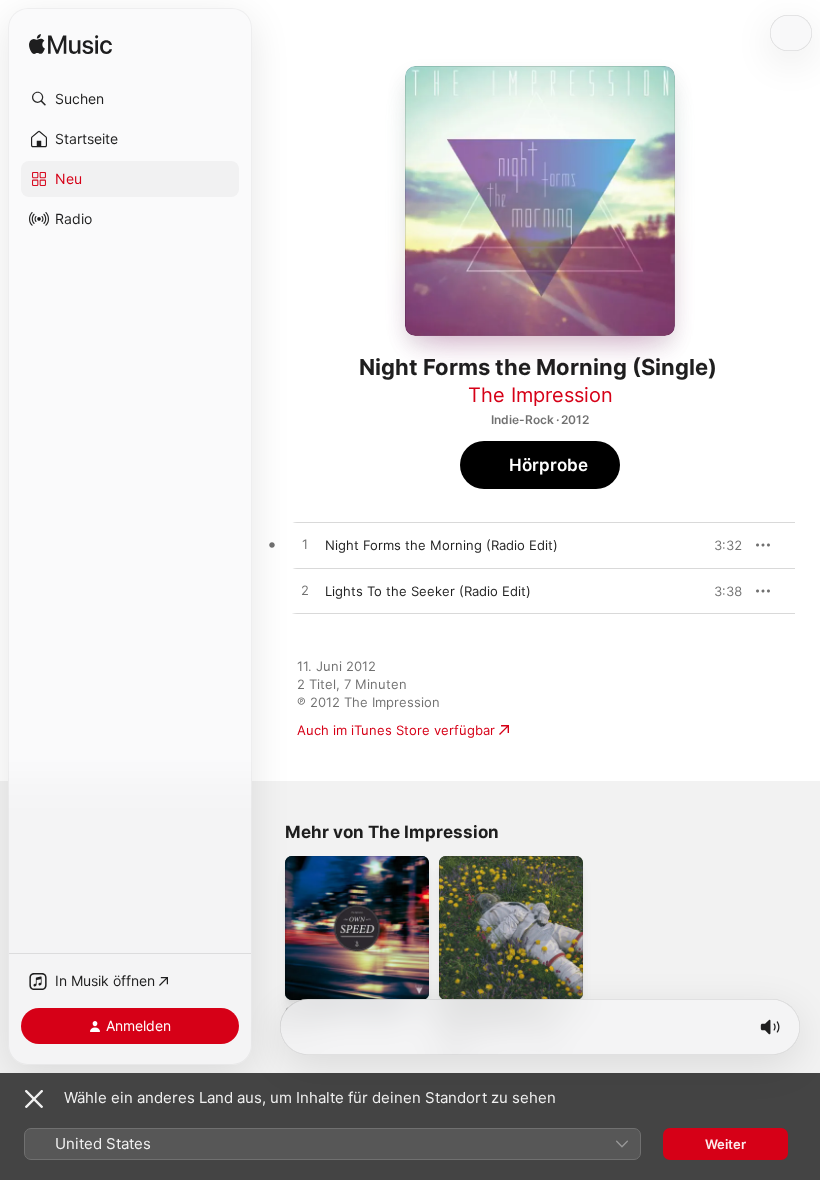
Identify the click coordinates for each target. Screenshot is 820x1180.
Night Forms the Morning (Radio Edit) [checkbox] (441, 545)
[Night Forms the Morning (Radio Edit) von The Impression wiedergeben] (305, 545)
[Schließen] (34, 1099)
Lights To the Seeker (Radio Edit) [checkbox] (428, 591)
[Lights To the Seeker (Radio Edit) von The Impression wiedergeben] (305, 591)
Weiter (725, 1144)
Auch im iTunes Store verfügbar (396, 730)
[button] (130, 99)
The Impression (540, 395)
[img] (70, 45)
